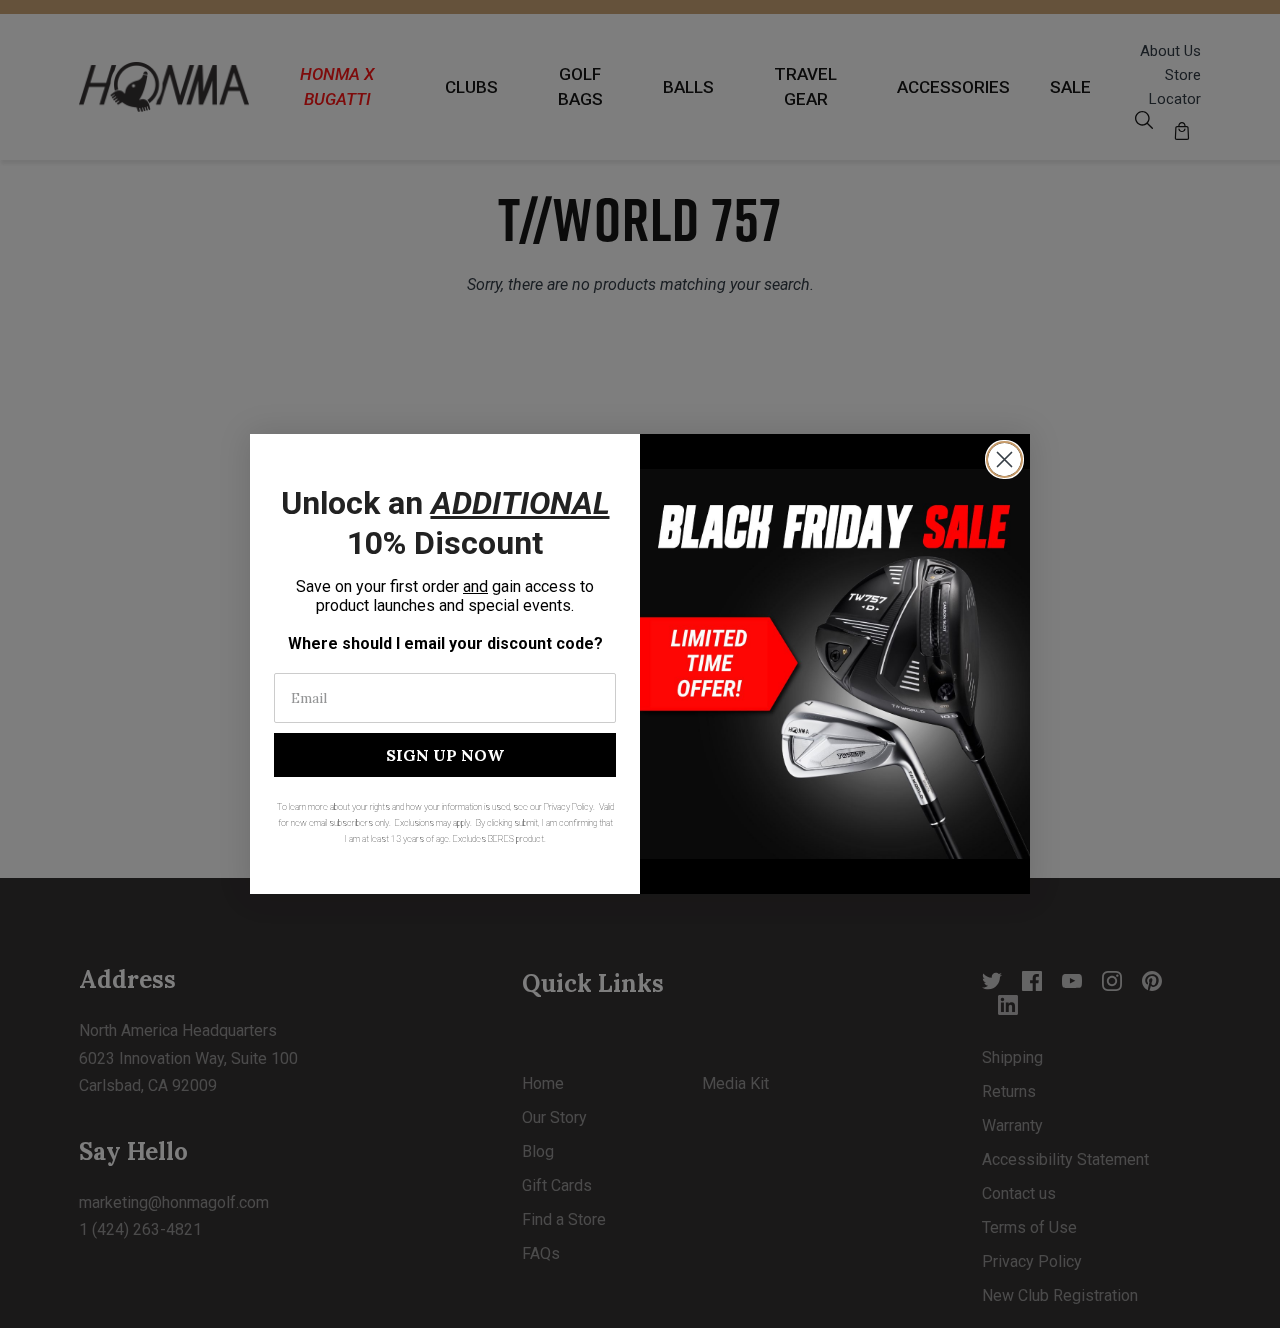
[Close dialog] (1004, 459)
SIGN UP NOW (445, 755)
